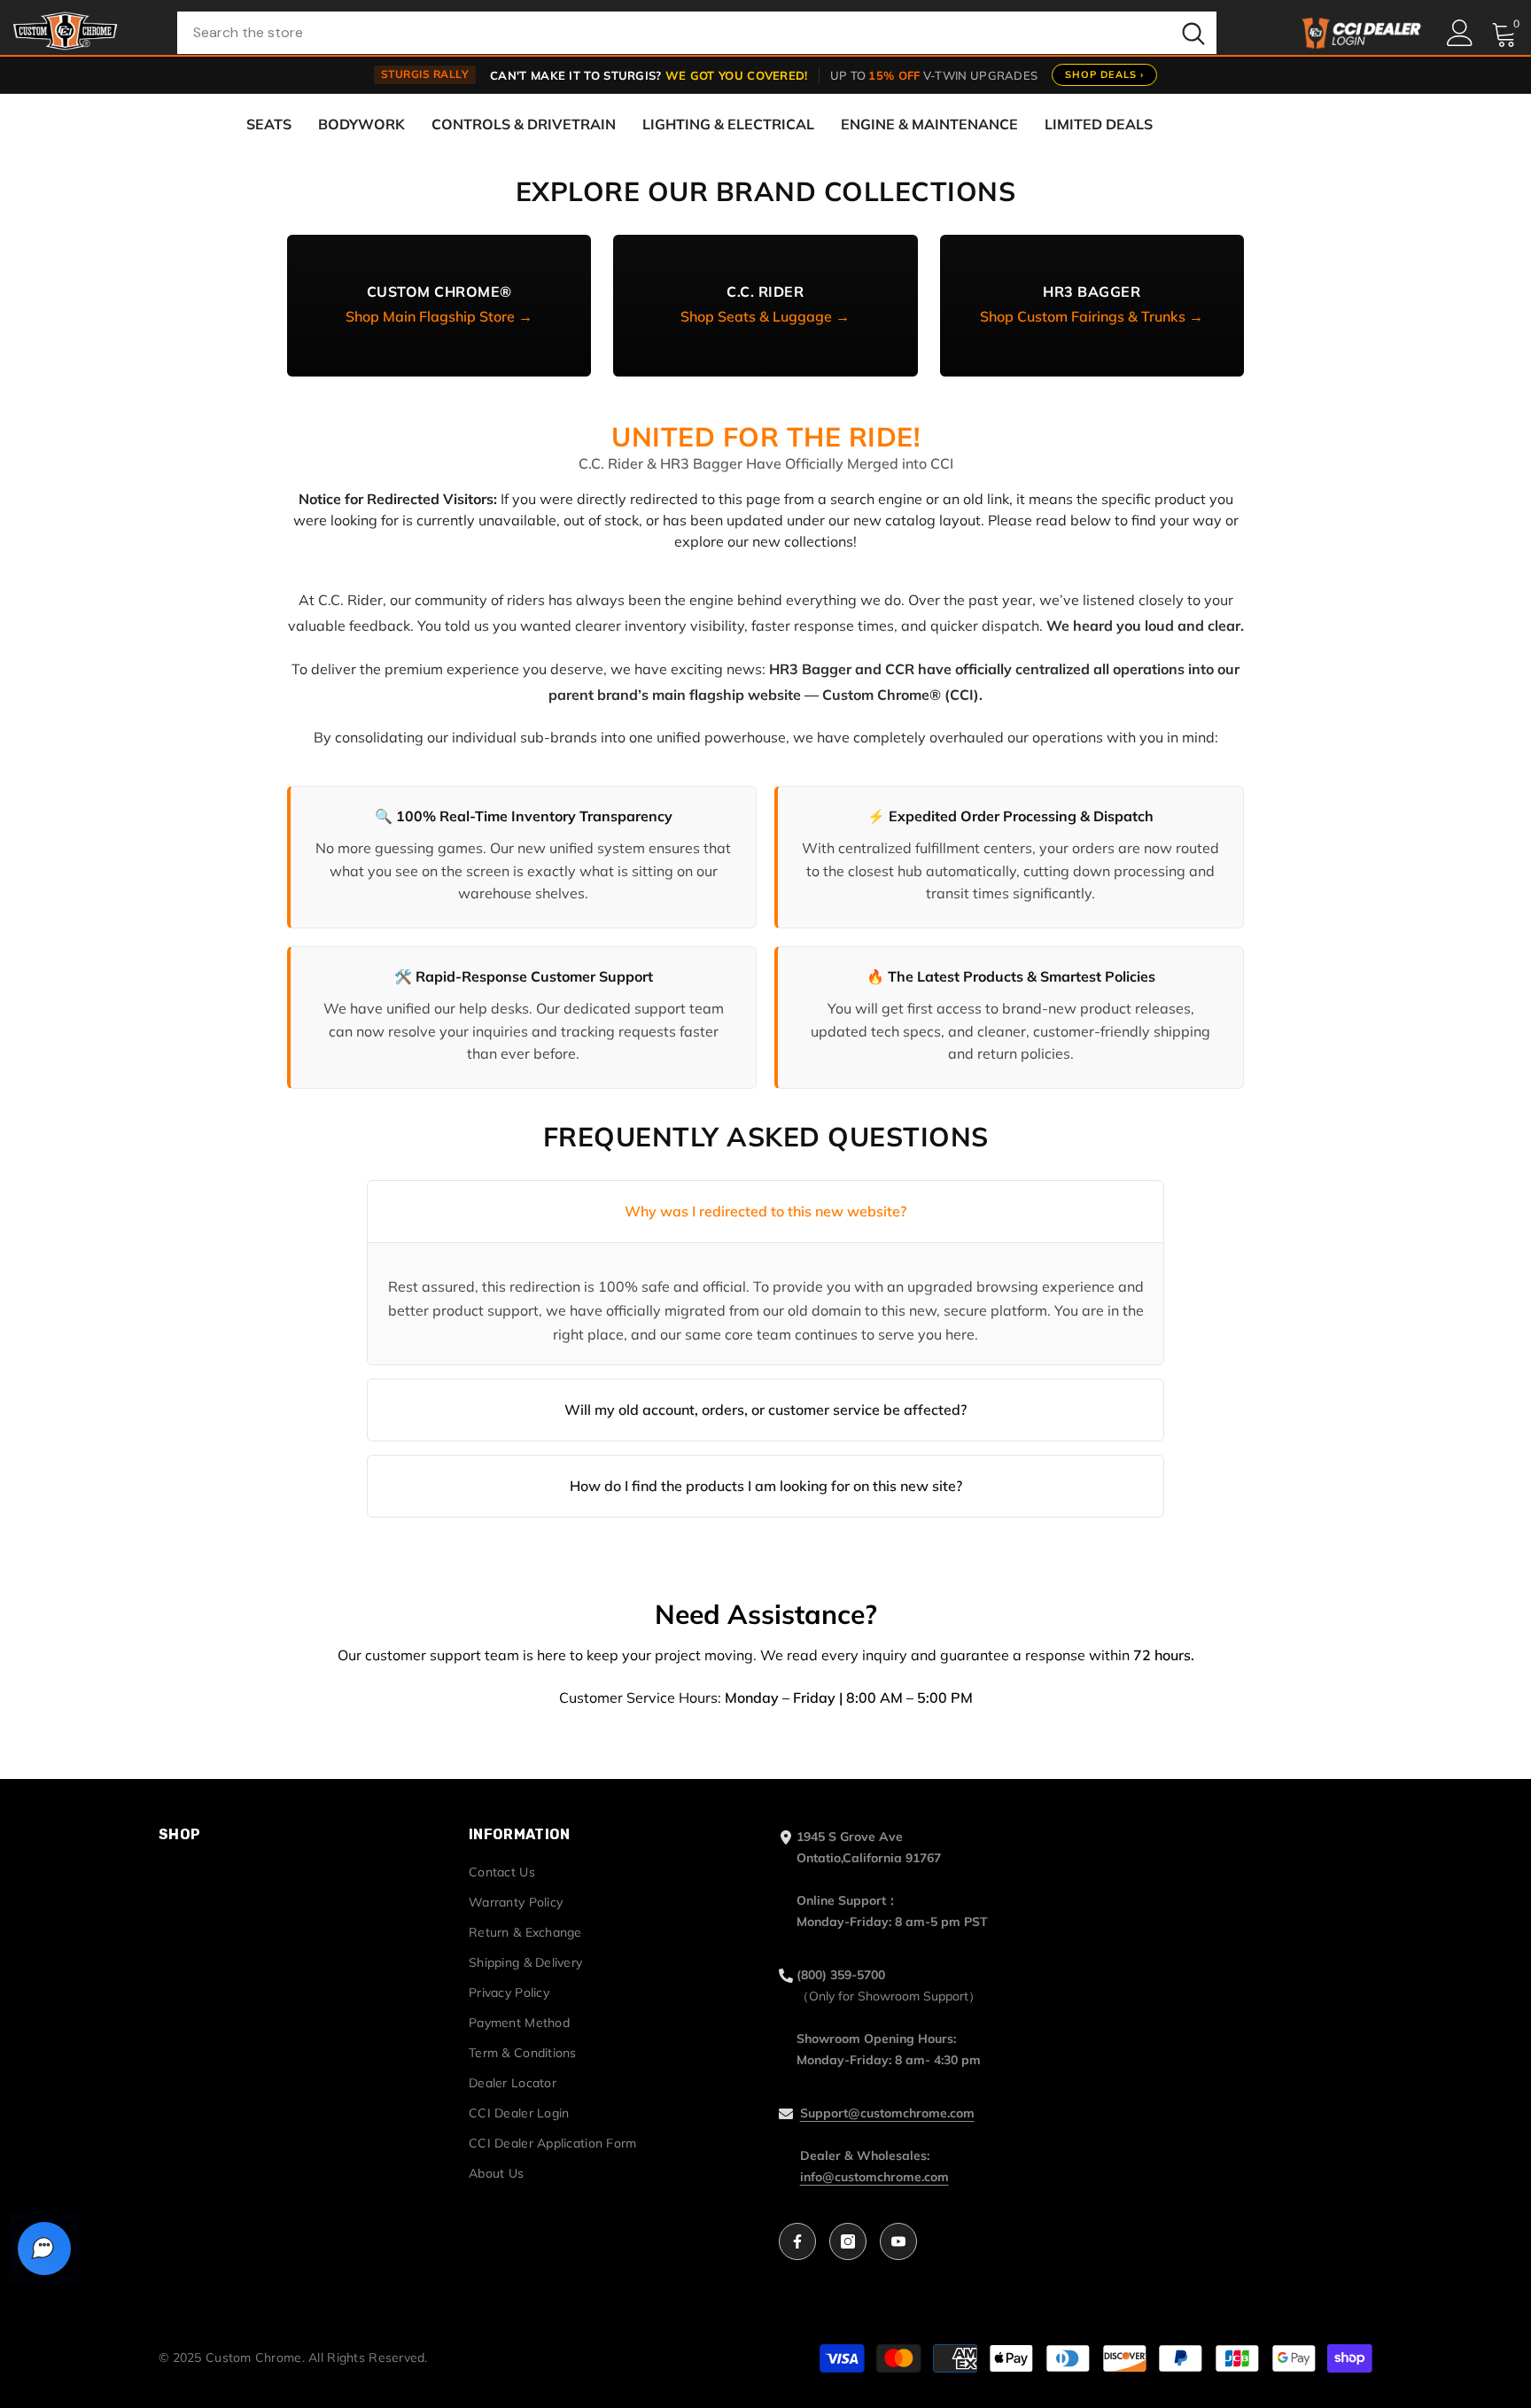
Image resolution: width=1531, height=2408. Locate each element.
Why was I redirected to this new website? (765, 1211)
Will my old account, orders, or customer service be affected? (765, 1410)
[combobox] (674, 33)
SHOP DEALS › (1104, 74)
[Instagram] (848, 2241)
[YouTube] (898, 2241)
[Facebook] (797, 2241)
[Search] (697, 33)
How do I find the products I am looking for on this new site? (766, 1486)
